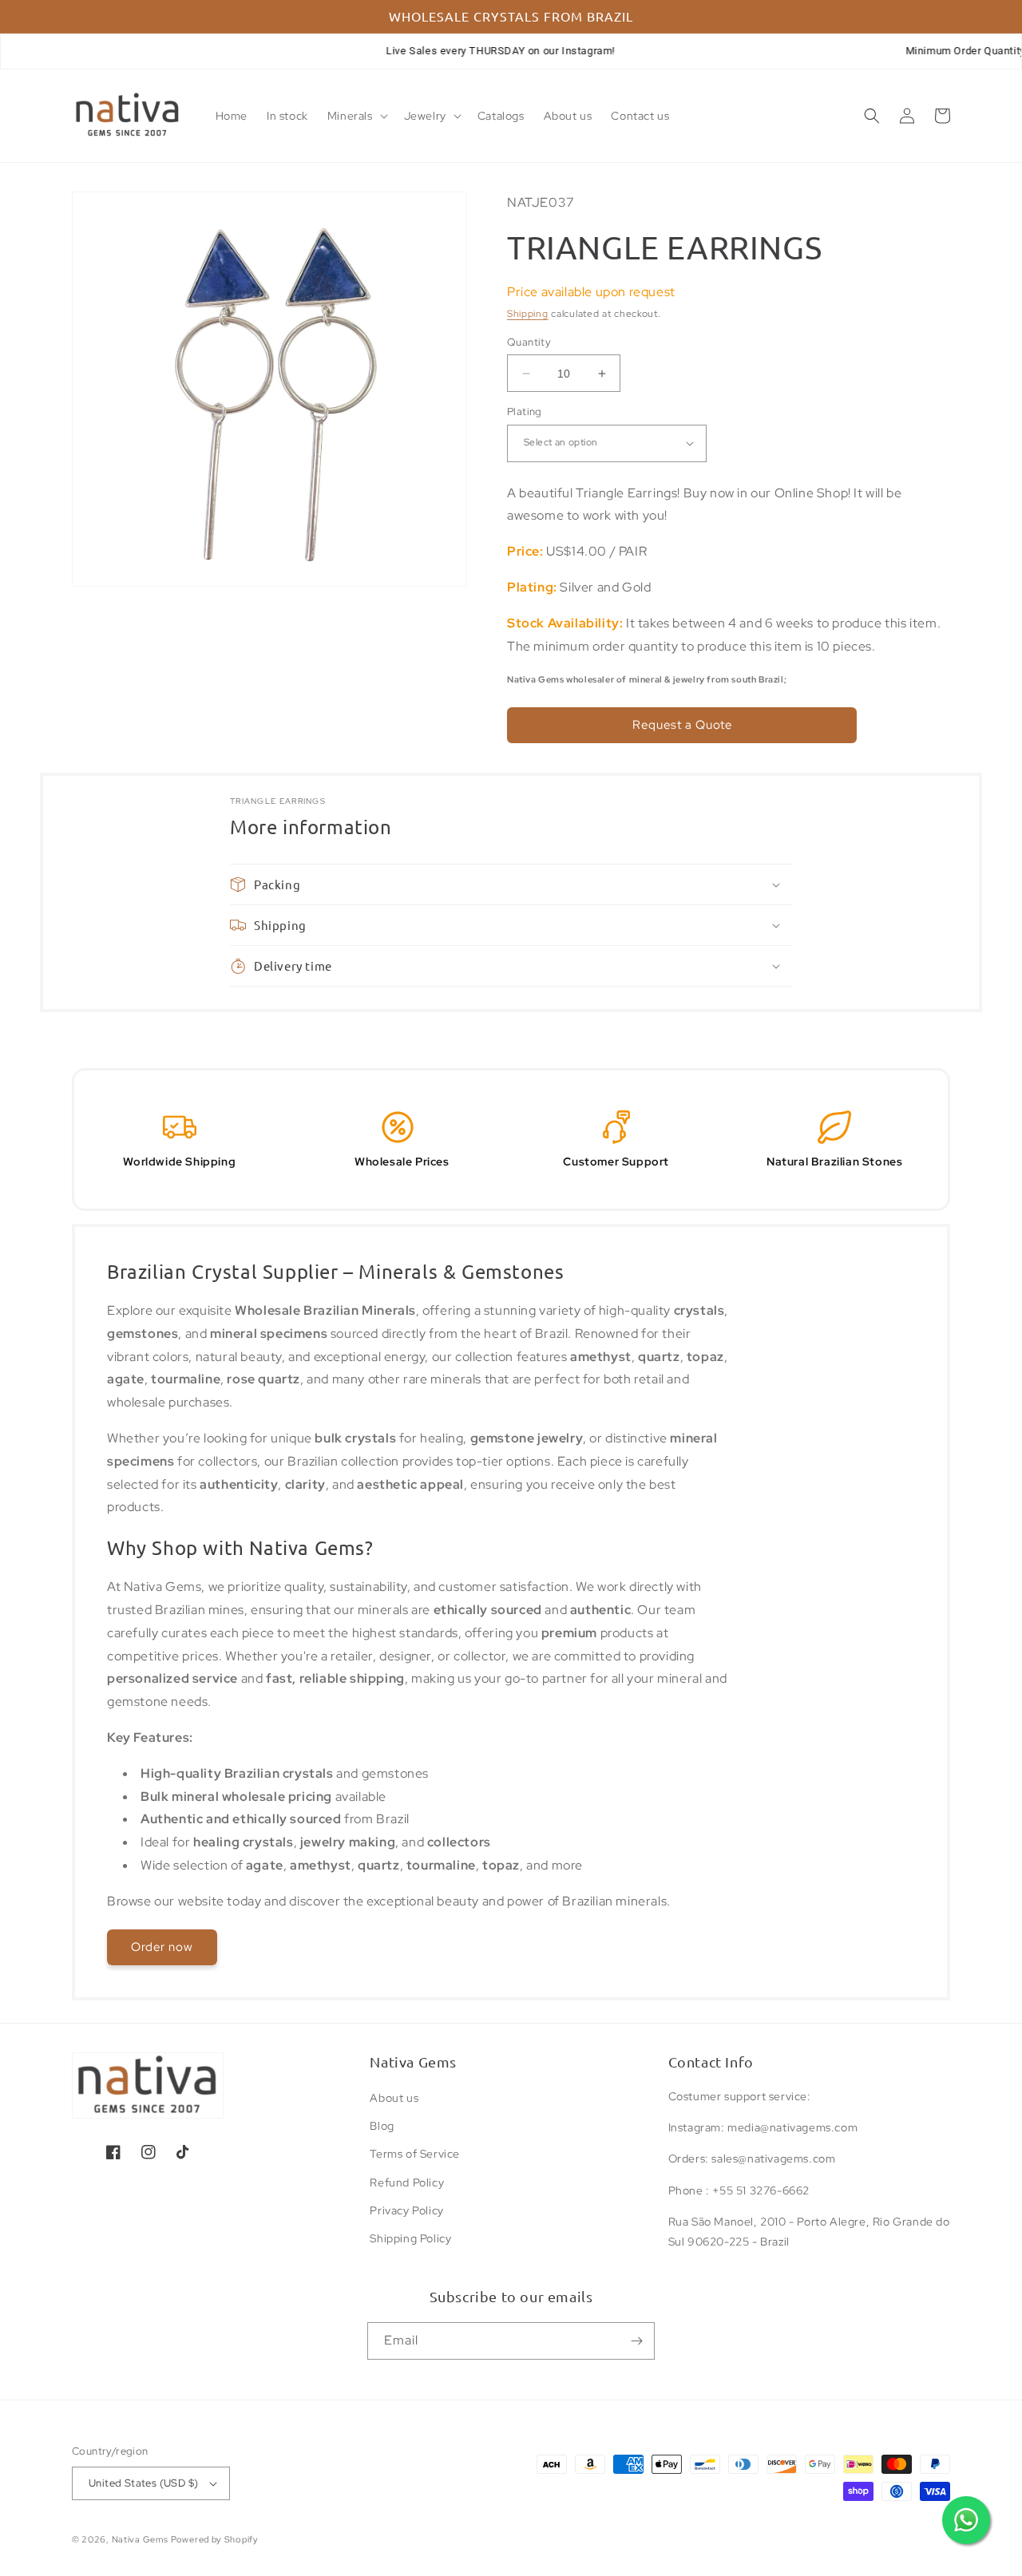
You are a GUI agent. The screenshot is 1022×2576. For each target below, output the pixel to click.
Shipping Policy (410, 2238)
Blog (382, 2126)
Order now (162, 1947)
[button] (356, 116)
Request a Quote (682, 725)
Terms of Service (415, 2154)
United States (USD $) (143, 2483)
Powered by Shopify (215, 2539)
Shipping (528, 314)
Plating (525, 412)
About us (394, 2098)
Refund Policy (407, 2182)
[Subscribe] (636, 2341)
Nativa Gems (140, 2539)
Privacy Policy (406, 2210)
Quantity (529, 342)
